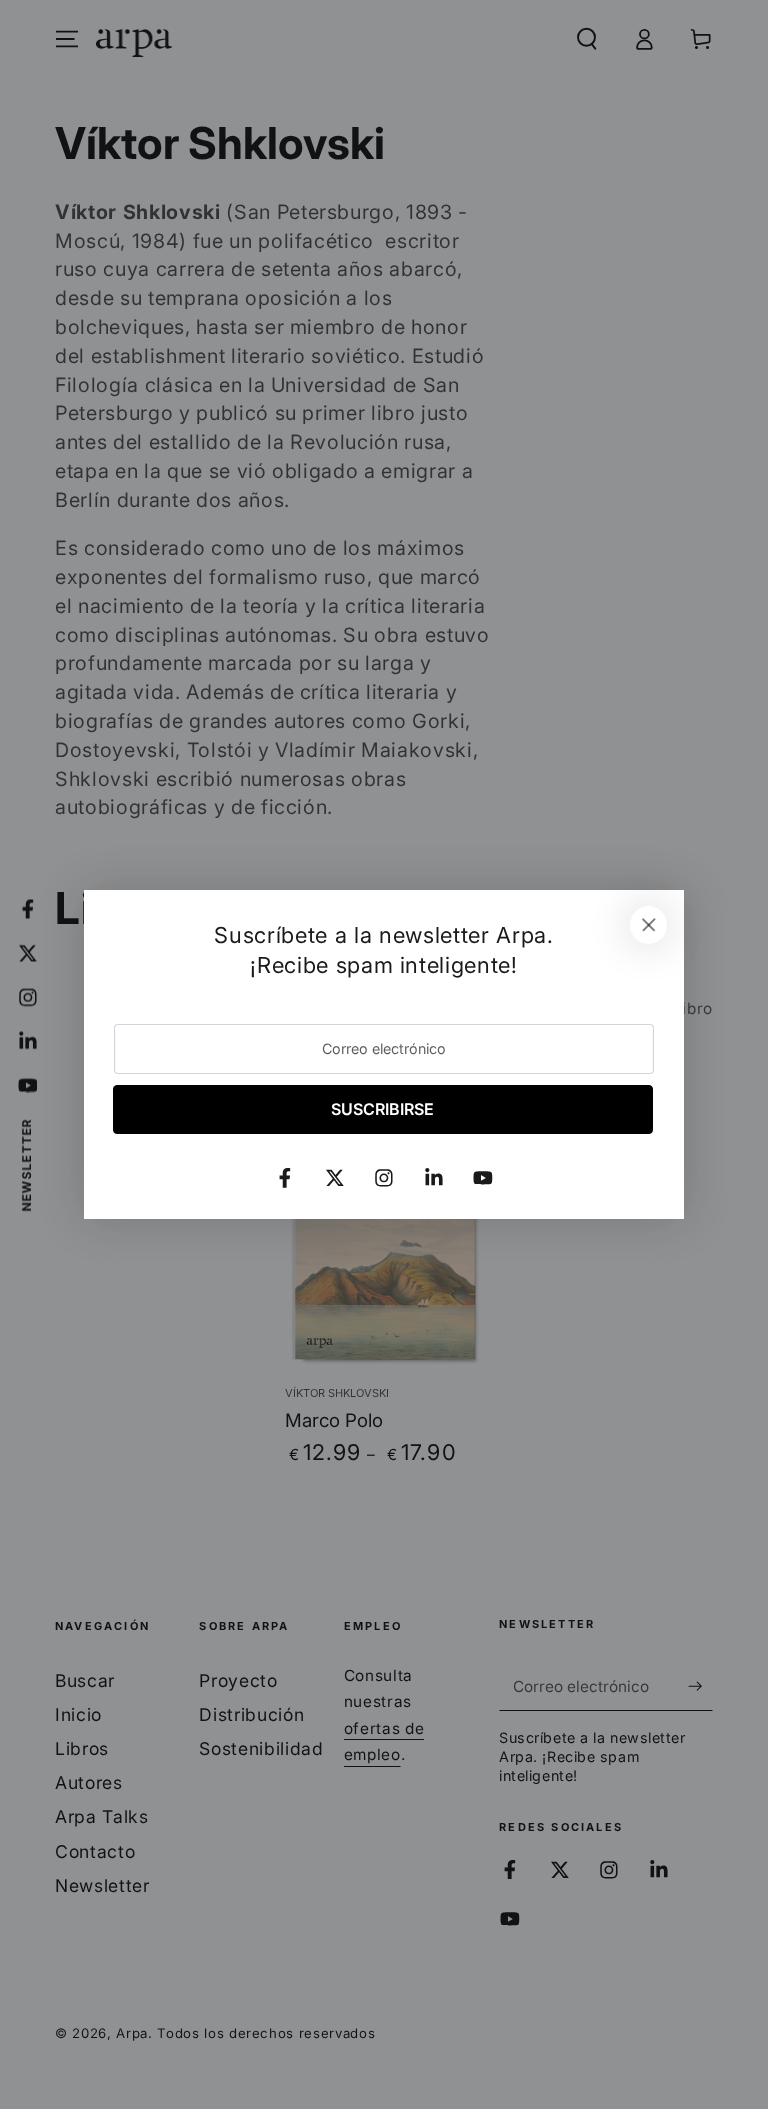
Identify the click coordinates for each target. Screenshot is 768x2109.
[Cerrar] (649, 925)
